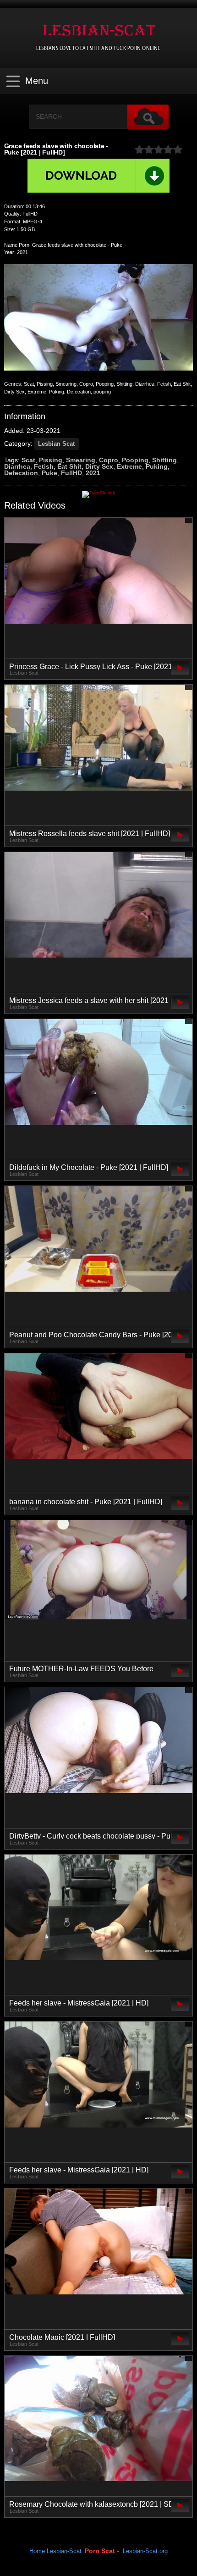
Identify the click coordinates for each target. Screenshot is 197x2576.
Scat (28, 460)
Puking (157, 466)
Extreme (129, 466)
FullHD (71, 473)
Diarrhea (17, 466)
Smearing (81, 460)
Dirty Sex (99, 466)
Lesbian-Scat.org (145, 2551)
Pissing (51, 460)
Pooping (135, 460)
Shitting (164, 460)
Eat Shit (69, 466)
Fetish (44, 466)
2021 (93, 473)
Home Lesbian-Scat (55, 2551)
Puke (49, 473)
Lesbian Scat (56, 444)
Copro (109, 460)
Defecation (21, 473)
